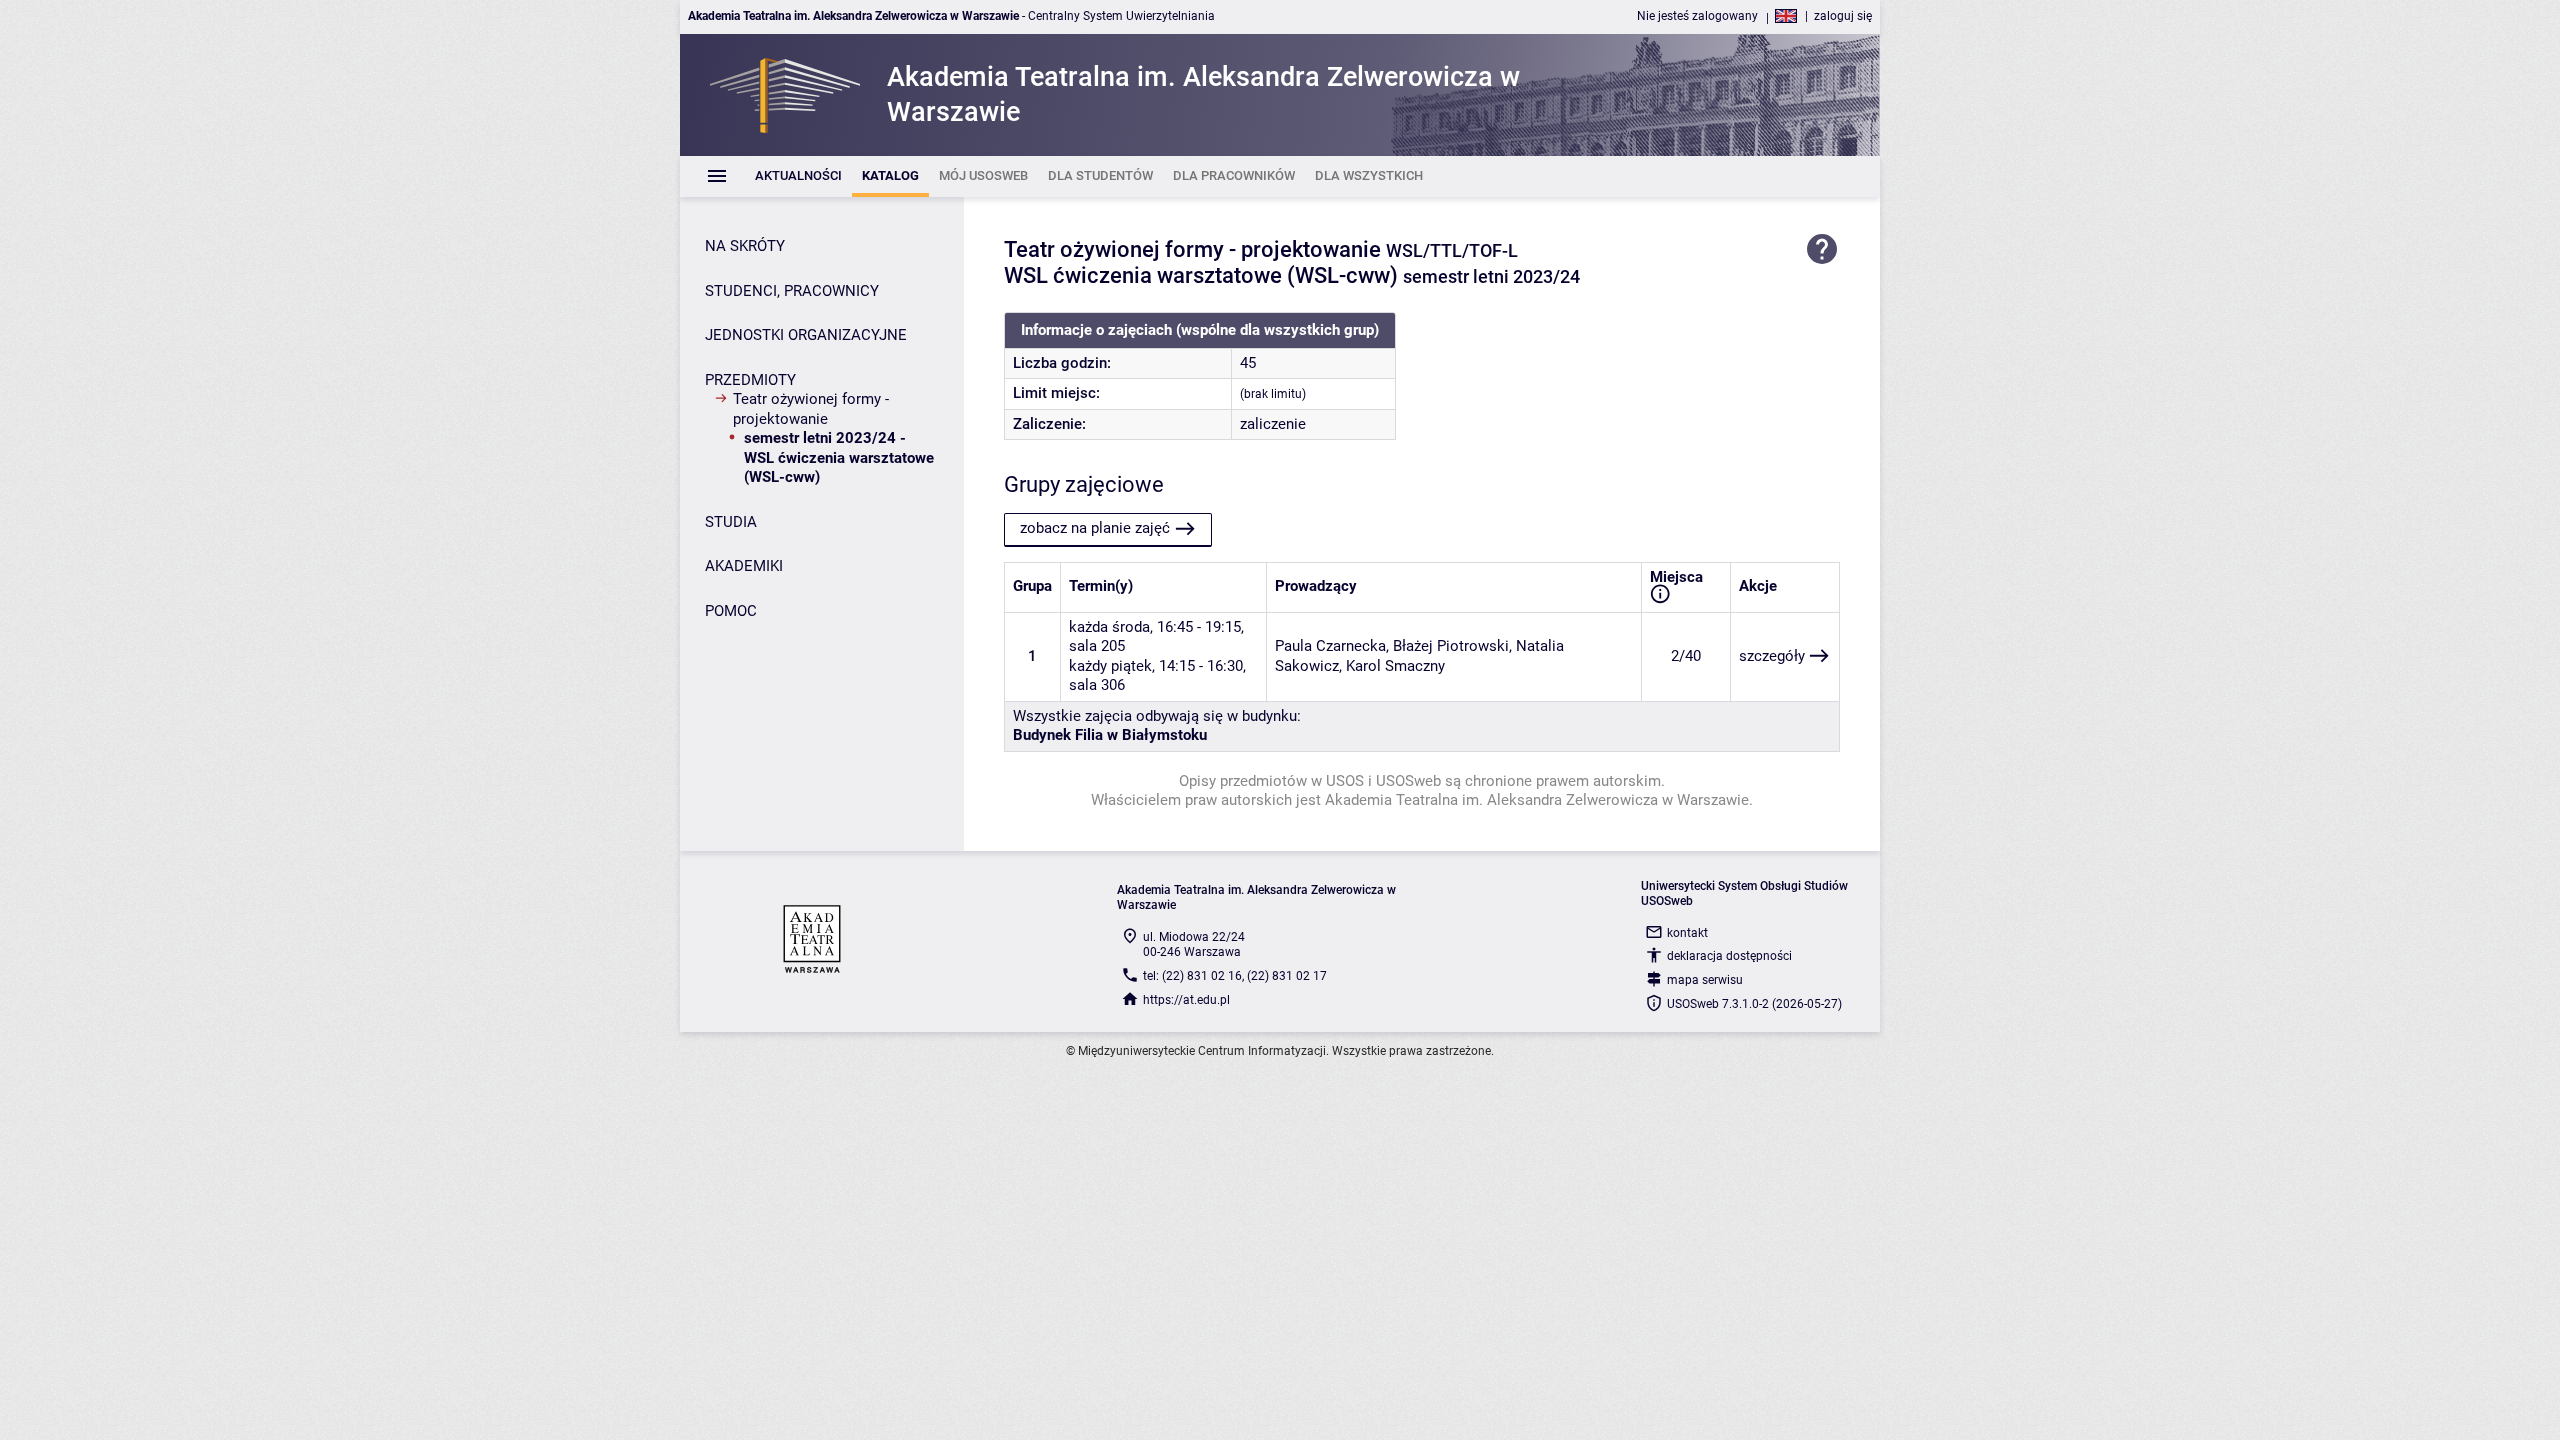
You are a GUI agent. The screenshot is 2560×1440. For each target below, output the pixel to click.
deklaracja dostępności (1729, 956)
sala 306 (1097, 685)
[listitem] (798, 176)
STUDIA (731, 522)
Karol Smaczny (1395, 666)
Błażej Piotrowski (1451, 646)
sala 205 (1097, 646)
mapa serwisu (1705, 980)
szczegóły (1772, 656)
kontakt (1687, 933)
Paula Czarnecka (1330, 646)
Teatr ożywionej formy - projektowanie (811, 409)
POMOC (731, 611)
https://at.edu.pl (1186, 1000)
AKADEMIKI (744, 566)
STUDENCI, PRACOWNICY (792, 291)
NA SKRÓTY (745, 246)
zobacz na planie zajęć (1095, 528)
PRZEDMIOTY (750, 380)
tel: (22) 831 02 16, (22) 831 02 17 (1235, 976)
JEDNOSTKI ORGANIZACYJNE (806, 335)
